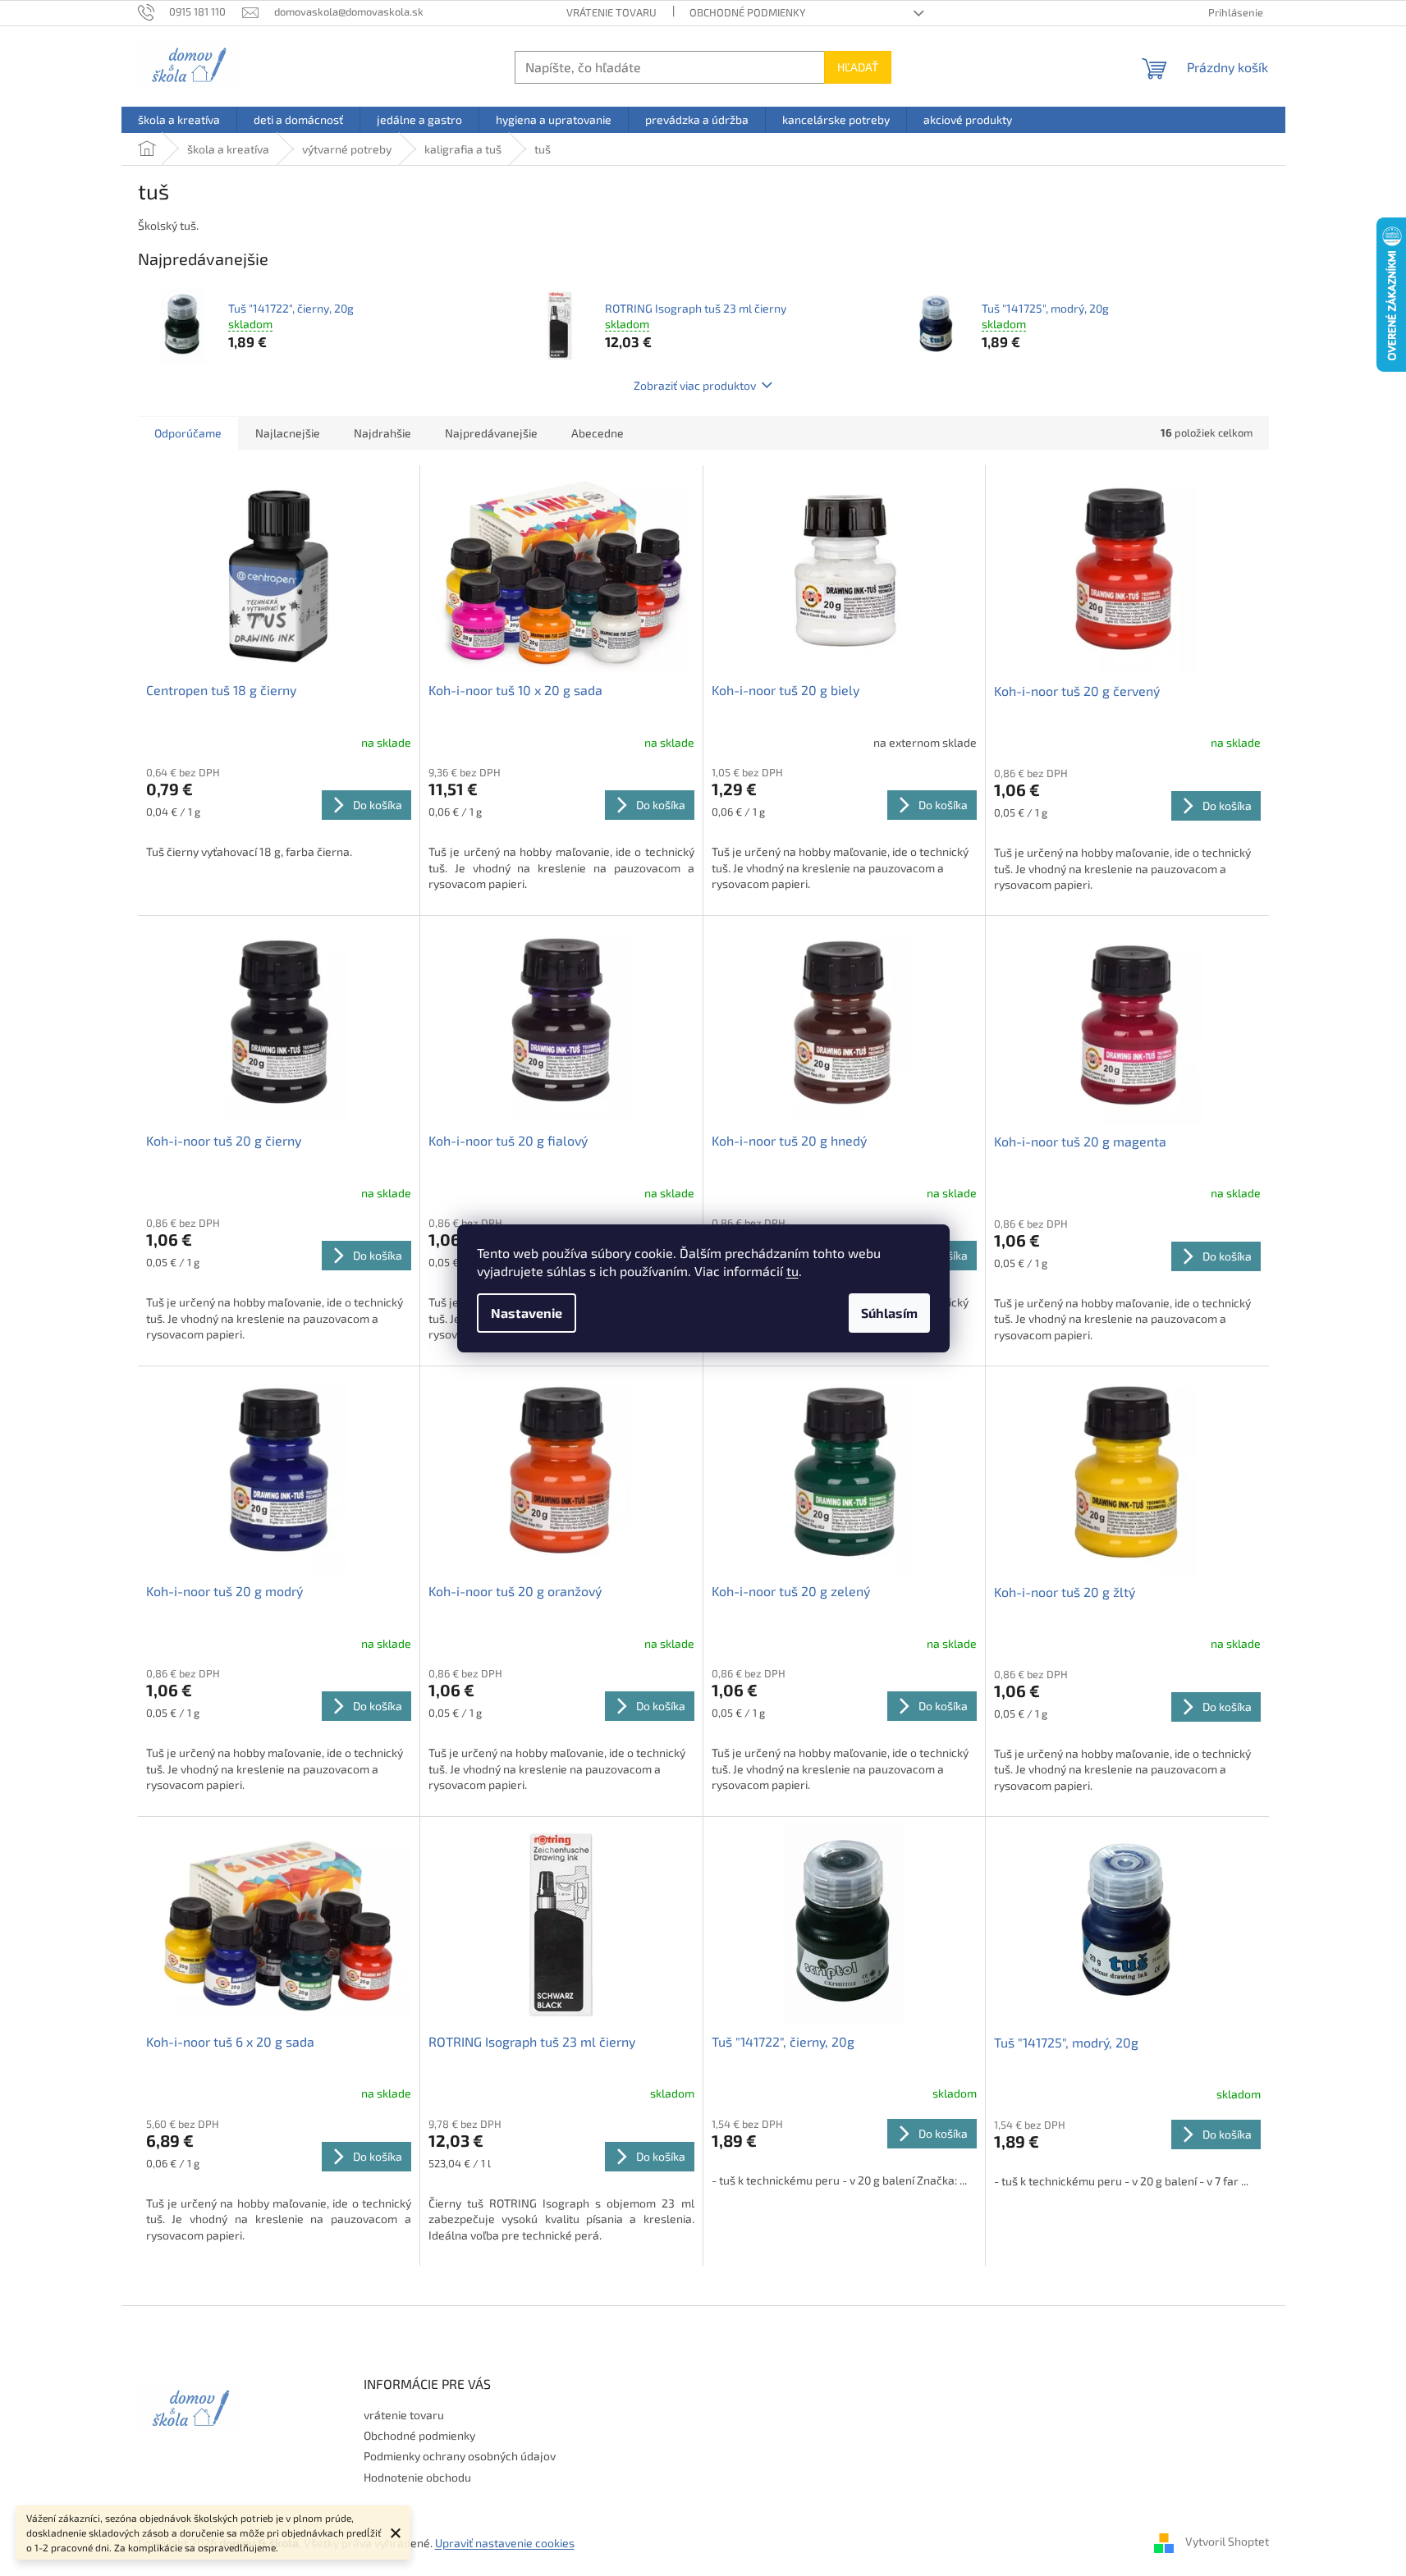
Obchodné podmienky (747, 12)
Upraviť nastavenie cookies (505, 2543)
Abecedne (598, 433)
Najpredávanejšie (491, 433)
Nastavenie (527, 1313)
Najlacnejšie (288, 433)
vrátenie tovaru (611, 12)
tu (792, 1271)
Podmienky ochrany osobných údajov (460, 2456)
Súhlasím (889, 1313)
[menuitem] (179, 120)
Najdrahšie (382, 433)
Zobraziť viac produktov (695, 385)
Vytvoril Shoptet (1227, 2541)
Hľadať (858, 67)
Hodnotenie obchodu (417, 2477)
